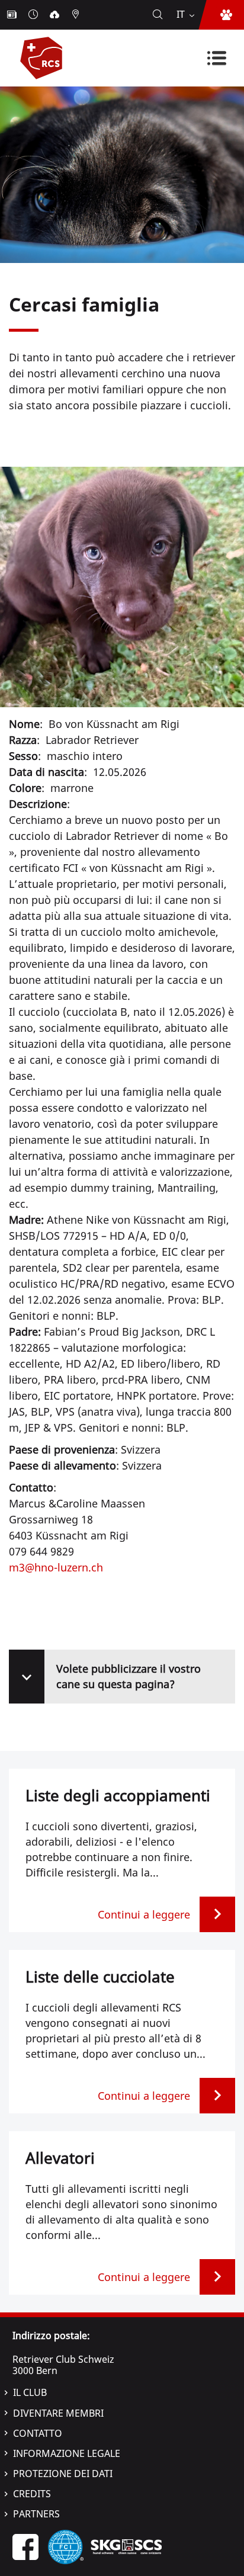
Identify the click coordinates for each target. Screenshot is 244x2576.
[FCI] (66, 2546)
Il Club (30, 2392)
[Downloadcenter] (56, 15)
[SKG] (126, 2546)
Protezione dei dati (63, 2474)
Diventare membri (58, 2413)
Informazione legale (67, 2453)
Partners (36, 2514)
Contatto (38, 2433)
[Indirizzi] (77, 15)
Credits (32, 2494)
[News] (13, 15)
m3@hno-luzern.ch (56, 1567)
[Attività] (34, 15)
